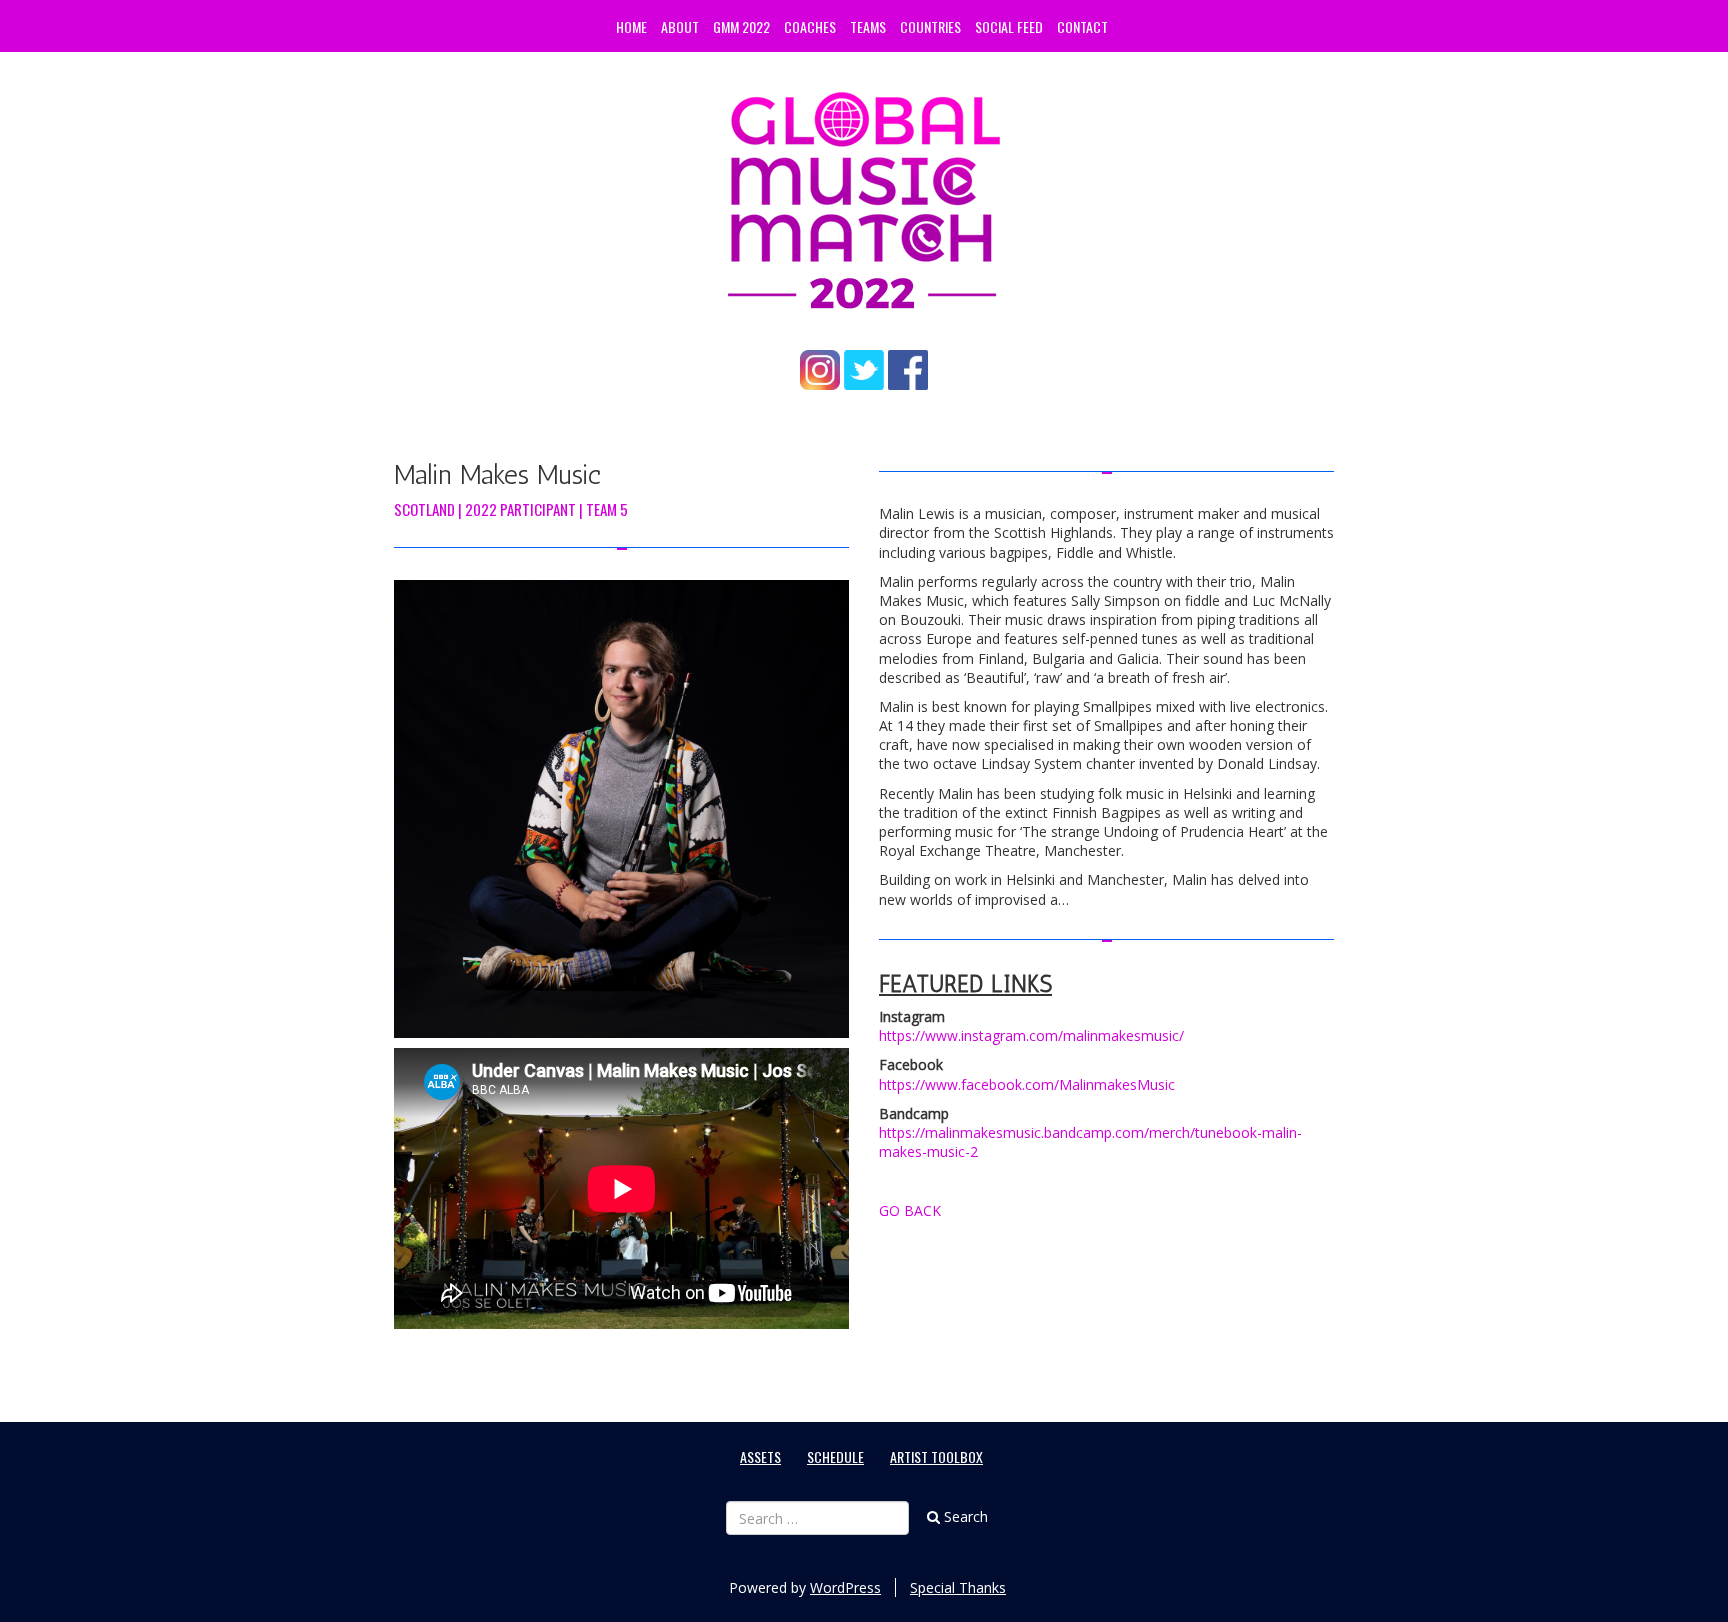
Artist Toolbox (936, 1456)
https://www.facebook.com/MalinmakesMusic (1027, 1084)
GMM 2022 (741, 26)
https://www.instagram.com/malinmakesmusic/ (1031, 1035)
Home (631, 26)
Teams (868, 26)
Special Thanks (958, 1587)
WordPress (845, 1587)
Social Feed (1009, 26)
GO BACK (910, 1210)
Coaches (810, 26)
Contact (1082, 26)
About (680, 26)
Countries (930, 26)
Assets (760, 1456)
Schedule (835, 1456)
